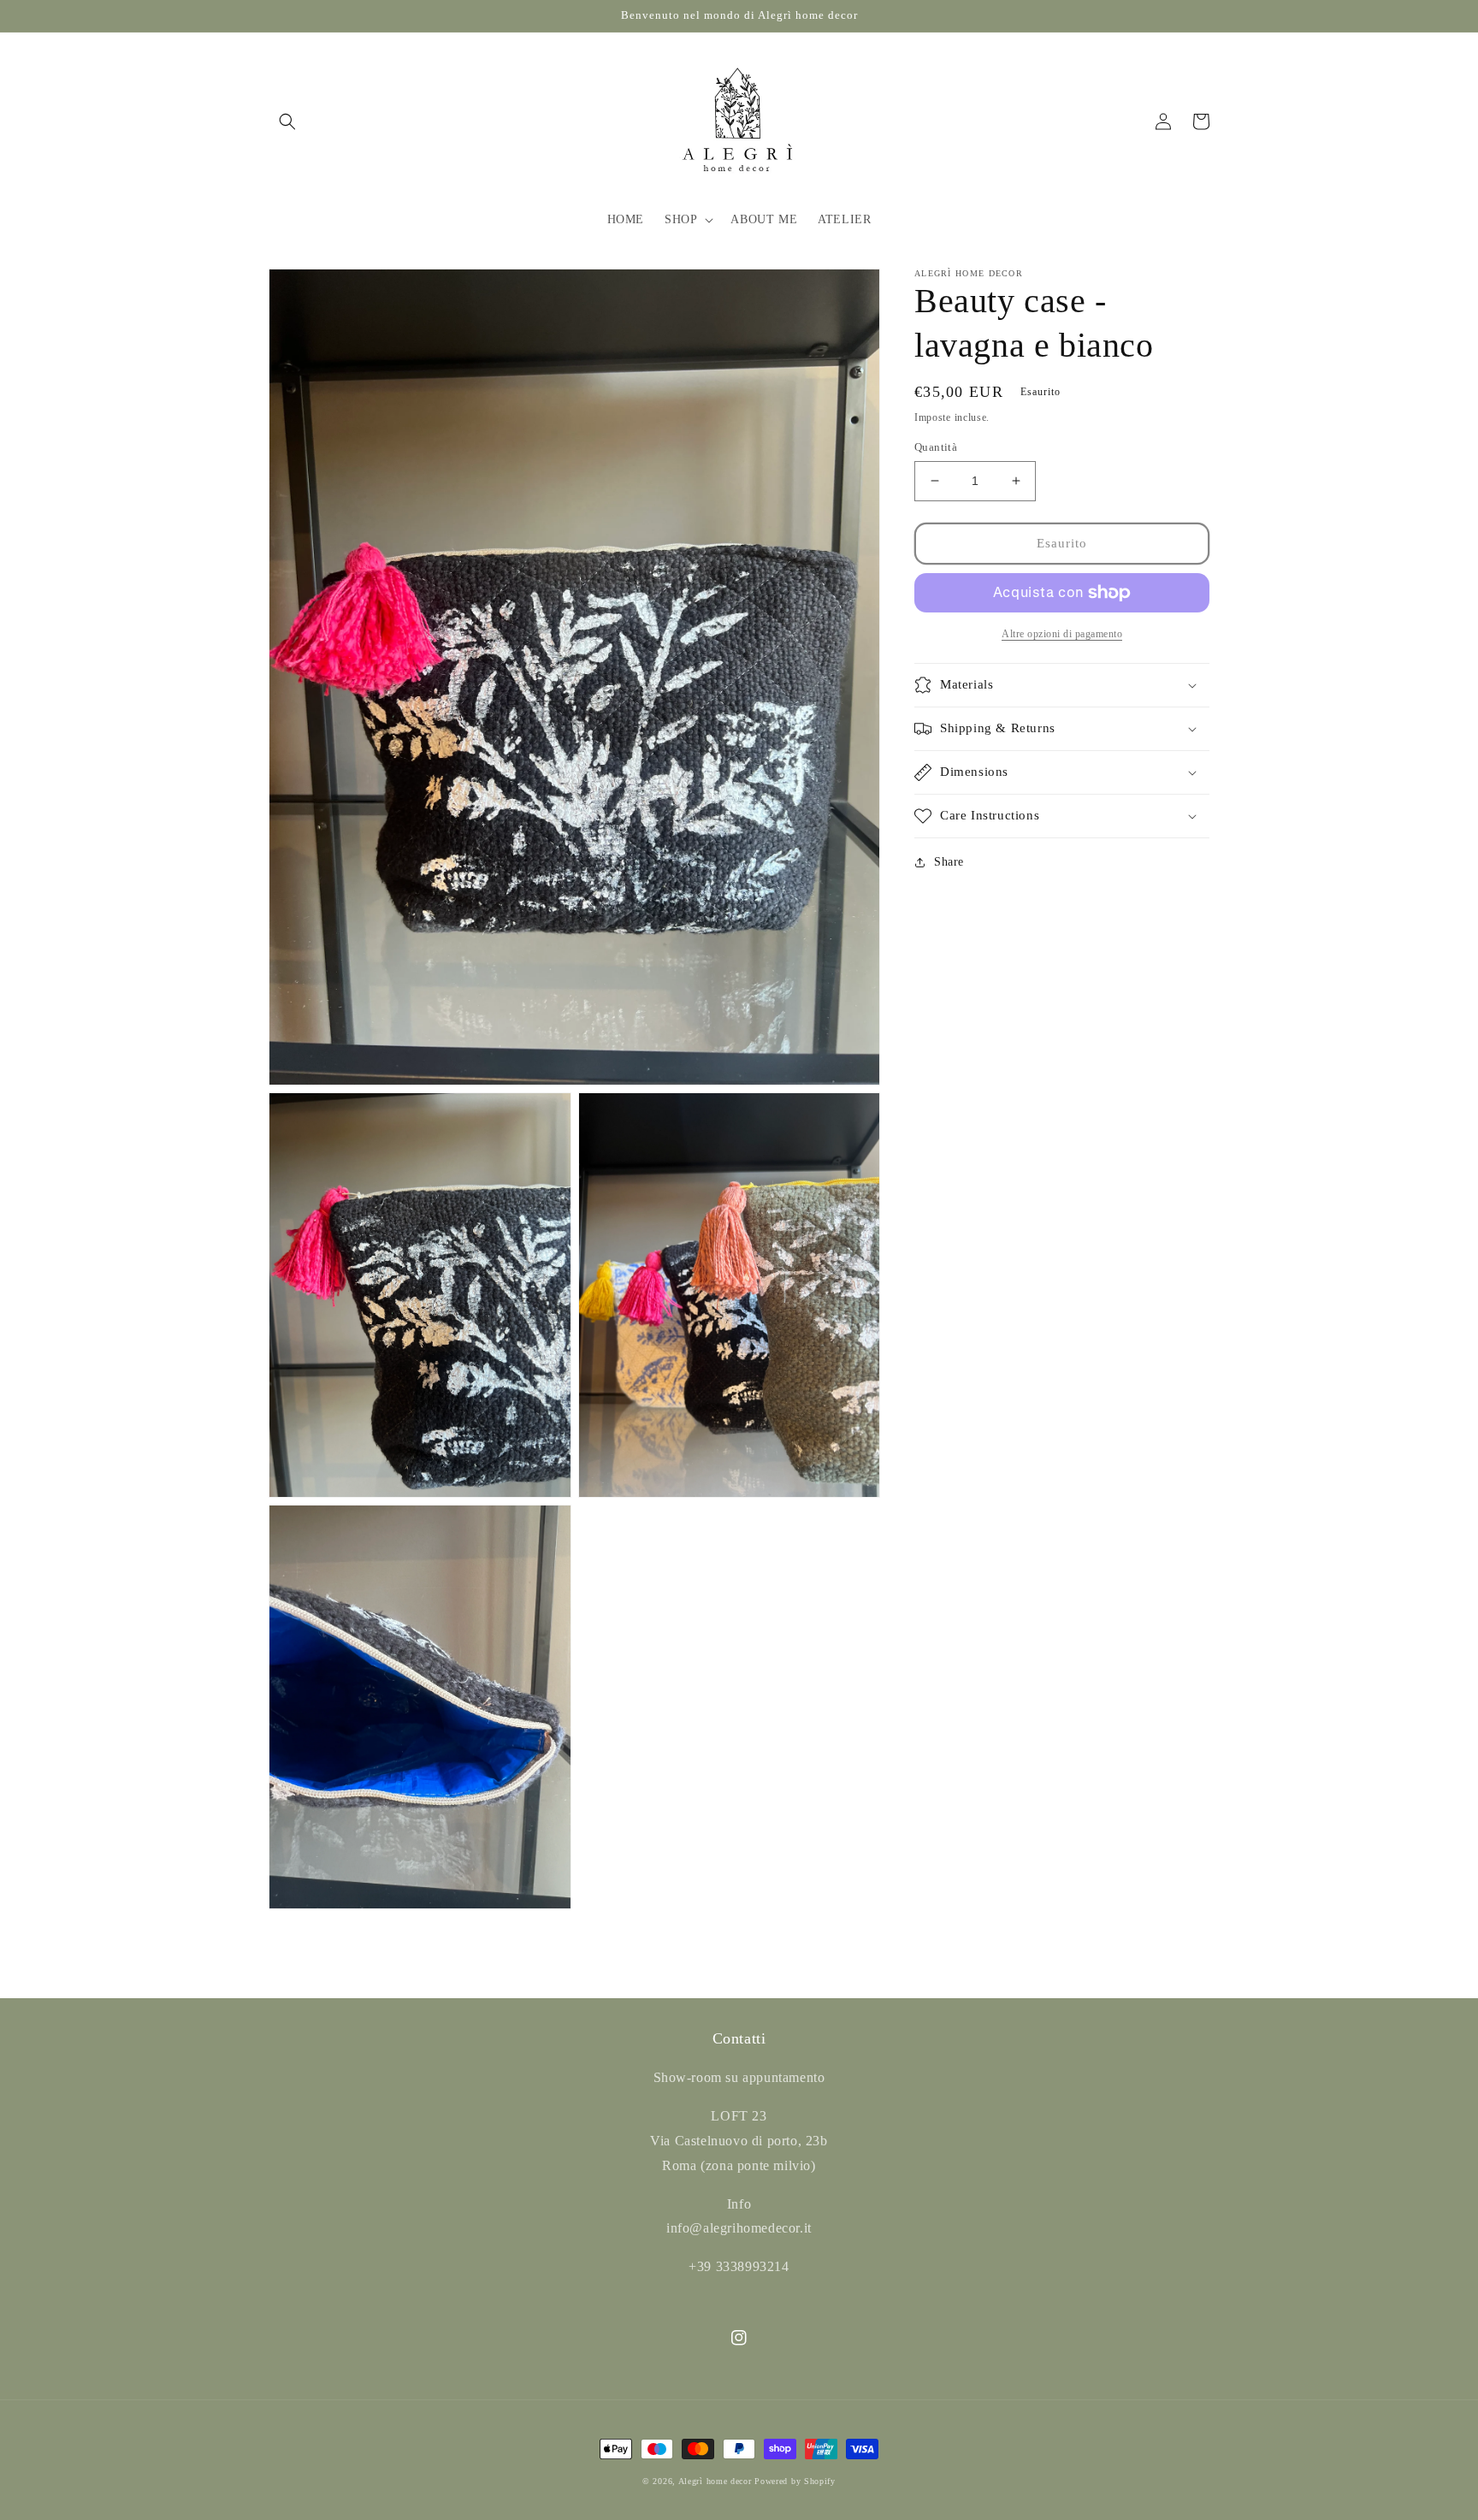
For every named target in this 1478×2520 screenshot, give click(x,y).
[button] (287, 121)
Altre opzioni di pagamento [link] (1062, 634)
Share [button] (949, 862)
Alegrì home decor (715, 2481)
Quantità (936, 447)
